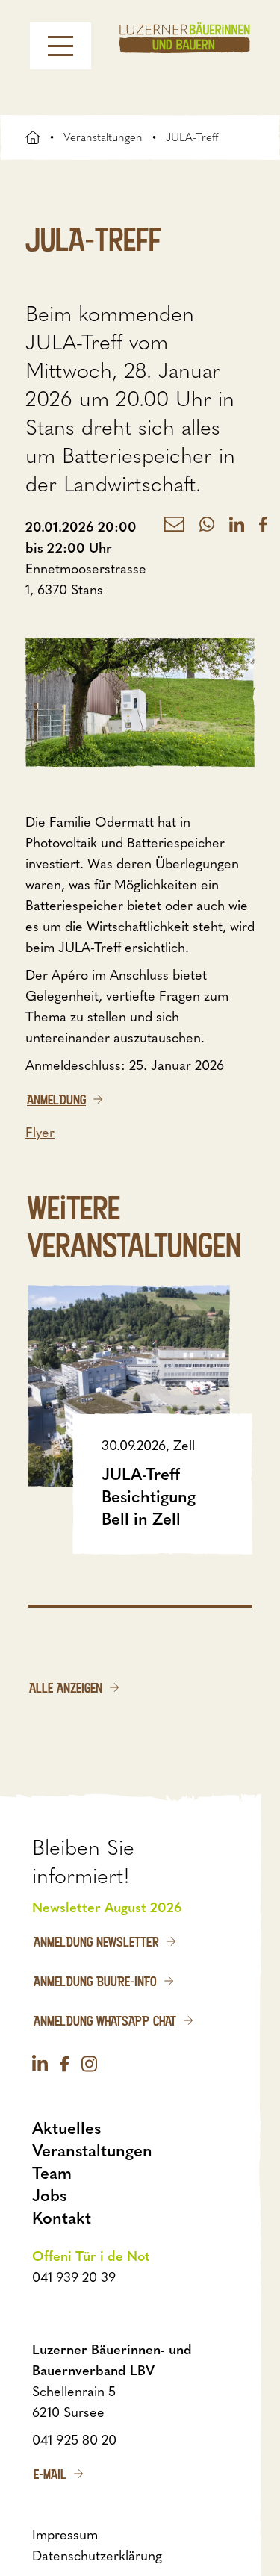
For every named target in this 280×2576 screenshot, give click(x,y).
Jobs (49, 2196)
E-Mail (50, 2474)
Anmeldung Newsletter (96, 1941)
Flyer (40, 1133)
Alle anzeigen (66, 1687)
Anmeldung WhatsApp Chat (105, 2020)
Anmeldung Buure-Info (95, 1981)
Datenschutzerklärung (97, 2556)
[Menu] (60, 46)
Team (52, 2173)
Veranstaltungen (103, 137)
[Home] (185, 38)
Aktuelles (66, 2128)
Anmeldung (56, 1099)
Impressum (65, 2535)
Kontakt (62, 2218)
